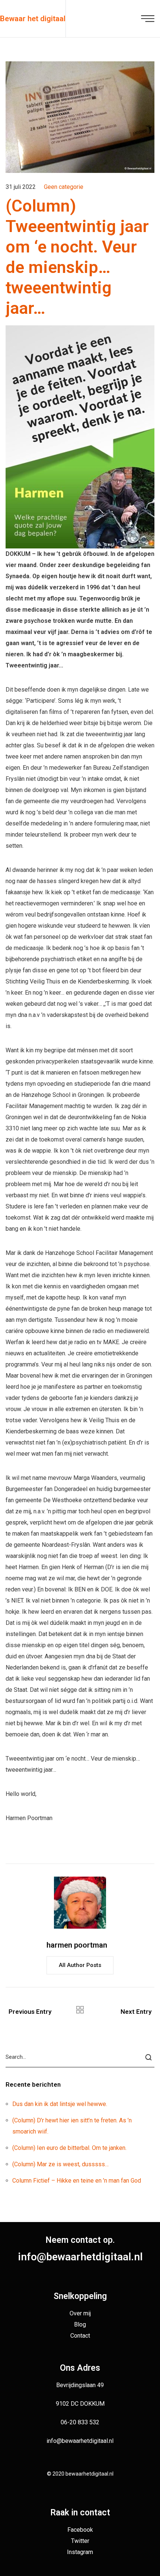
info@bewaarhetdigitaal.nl (80, 2257)
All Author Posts (80, 1965)
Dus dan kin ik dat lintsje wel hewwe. (60, 2104)
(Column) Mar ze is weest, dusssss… (60, 2164)
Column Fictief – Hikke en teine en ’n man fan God (77, 2181)
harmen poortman (77, 1945)
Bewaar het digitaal (33, 19)
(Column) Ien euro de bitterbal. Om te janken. (69, 2148)
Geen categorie (64, 187)
